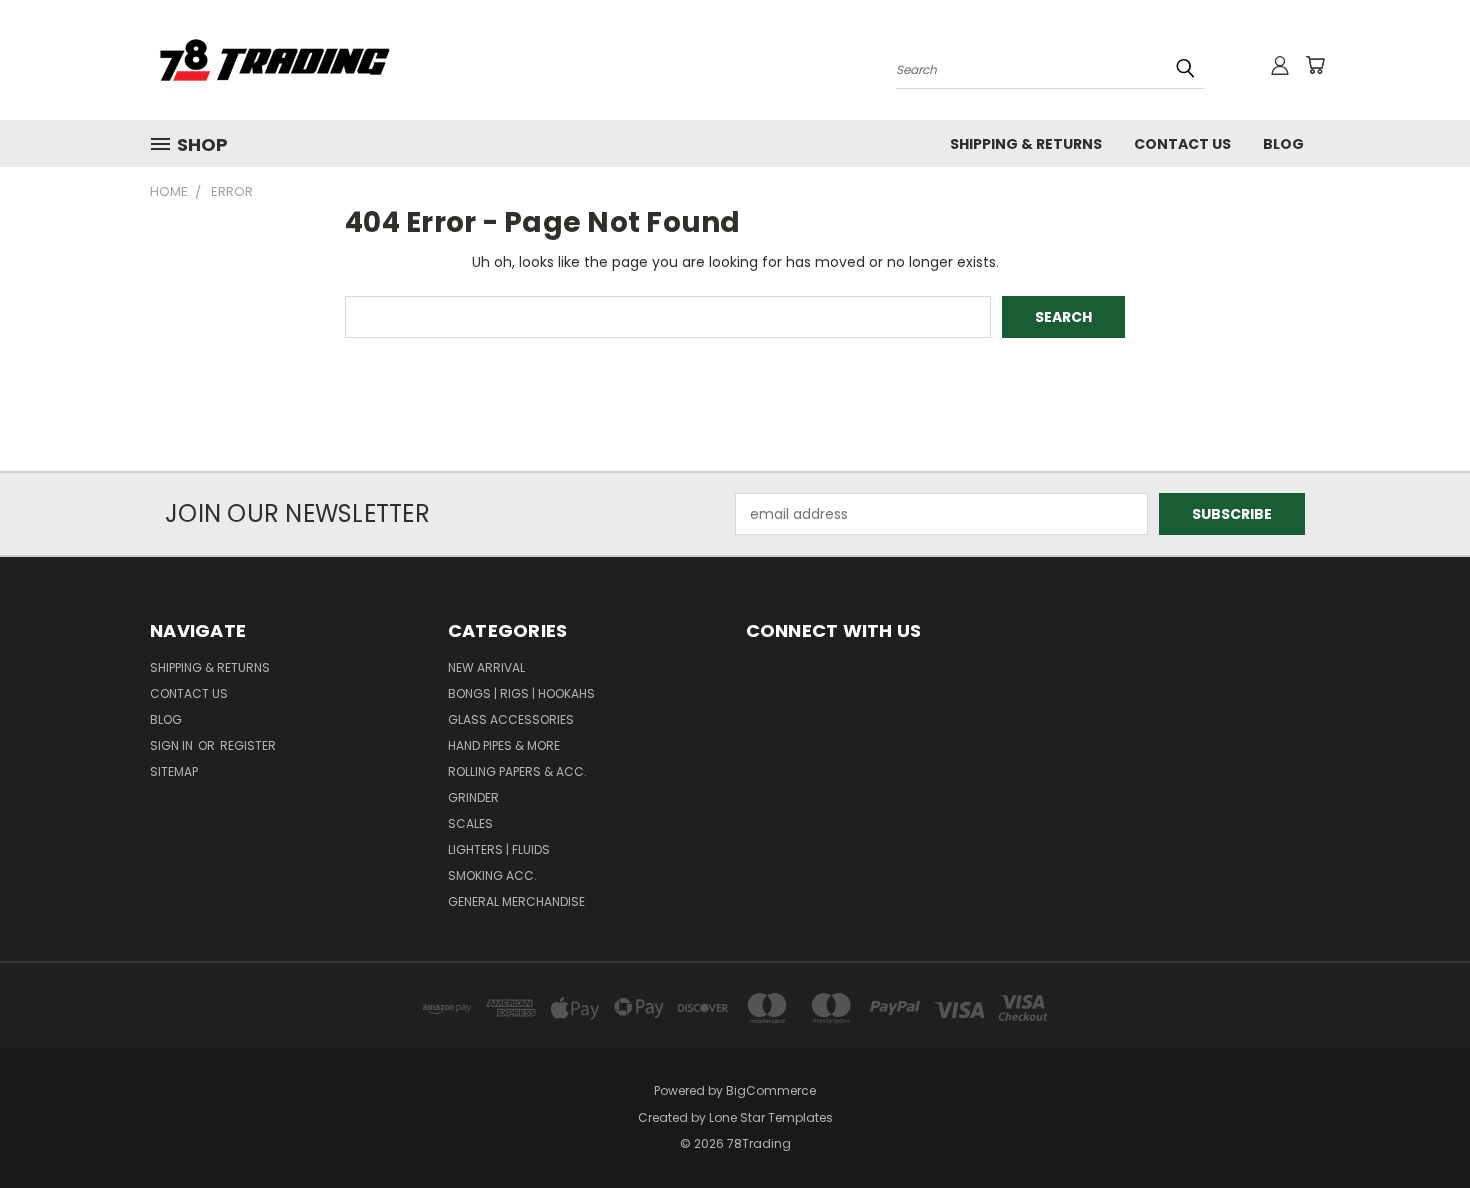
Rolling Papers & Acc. (517, 771)
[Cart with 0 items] (1315, 65)
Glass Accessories (511, 719)
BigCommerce (771, 1090)
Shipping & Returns (1026, 144)
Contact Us (1182, 144)
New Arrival (486, 667)
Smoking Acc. (492, 875)
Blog (1283, 144)
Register (248, 745)
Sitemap (174, 771)
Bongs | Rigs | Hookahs (521, 693)
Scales (470, 823)
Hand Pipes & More (504, 745)
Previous (1417, 1125)
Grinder (473, 797)
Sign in (173, 745)
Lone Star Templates (771, 1117)
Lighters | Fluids (499, 849)
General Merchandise (516, 901)
